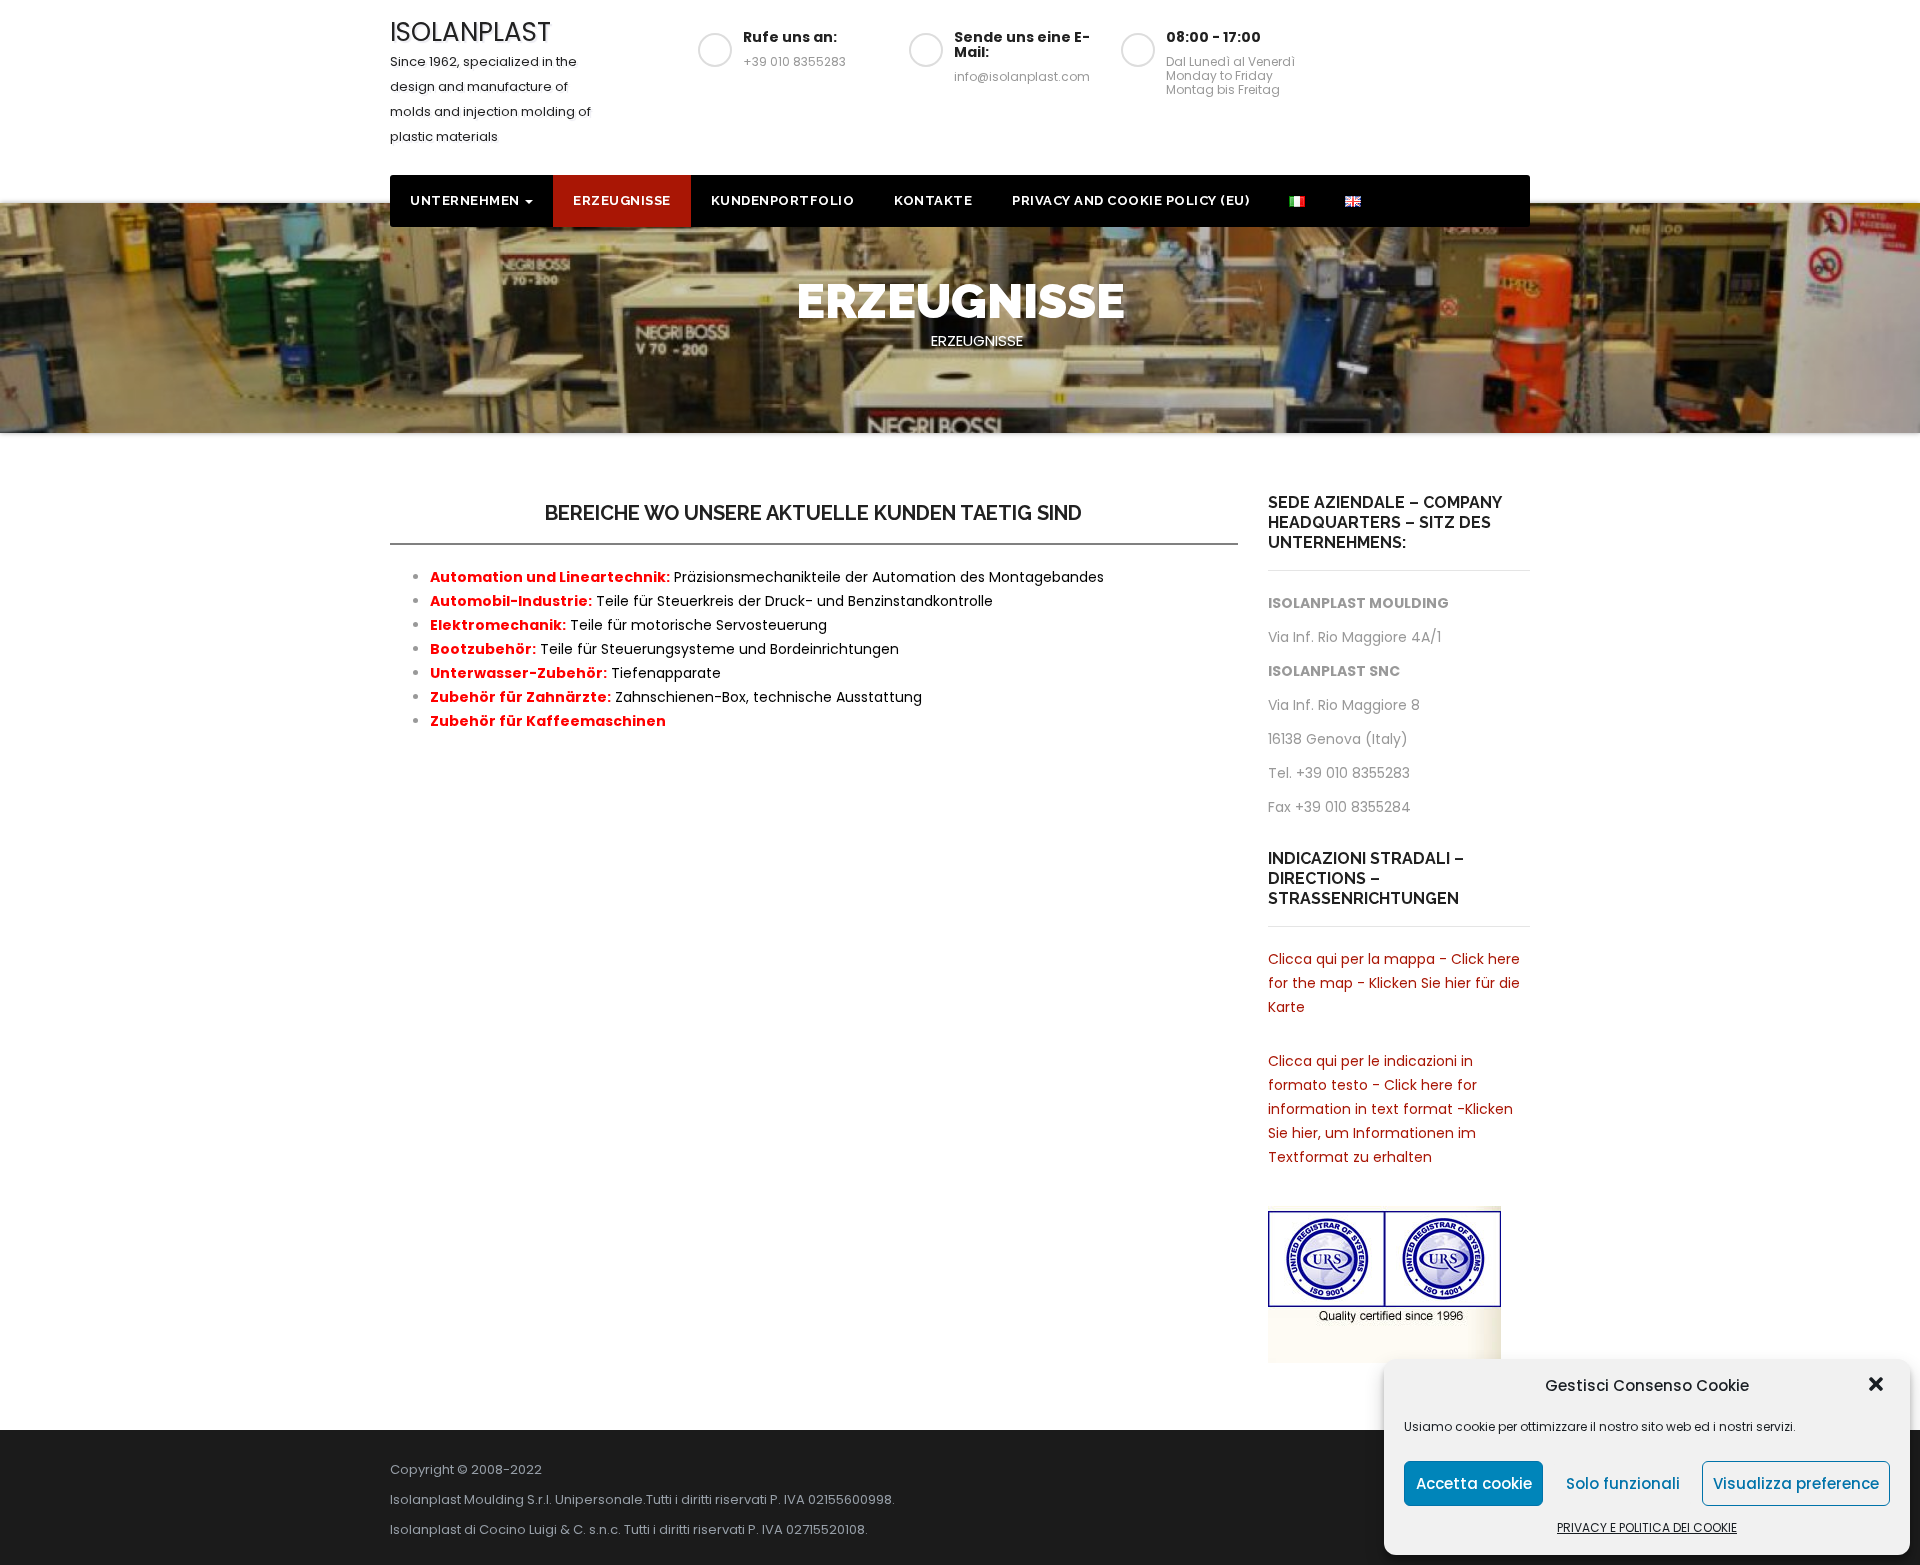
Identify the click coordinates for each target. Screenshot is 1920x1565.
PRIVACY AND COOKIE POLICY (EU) (1130, 200)
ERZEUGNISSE (622, 200)
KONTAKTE (933, 200)
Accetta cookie (1474, 1483)
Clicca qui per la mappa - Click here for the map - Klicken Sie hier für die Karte (1394, 983)
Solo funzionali (1623, 1483)
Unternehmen (466, 200)
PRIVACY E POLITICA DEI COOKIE (1647, 1527)
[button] (1878, 1386)
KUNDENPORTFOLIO (783, 200)
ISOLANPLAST (490, 80)
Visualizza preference (1796, 1483)
